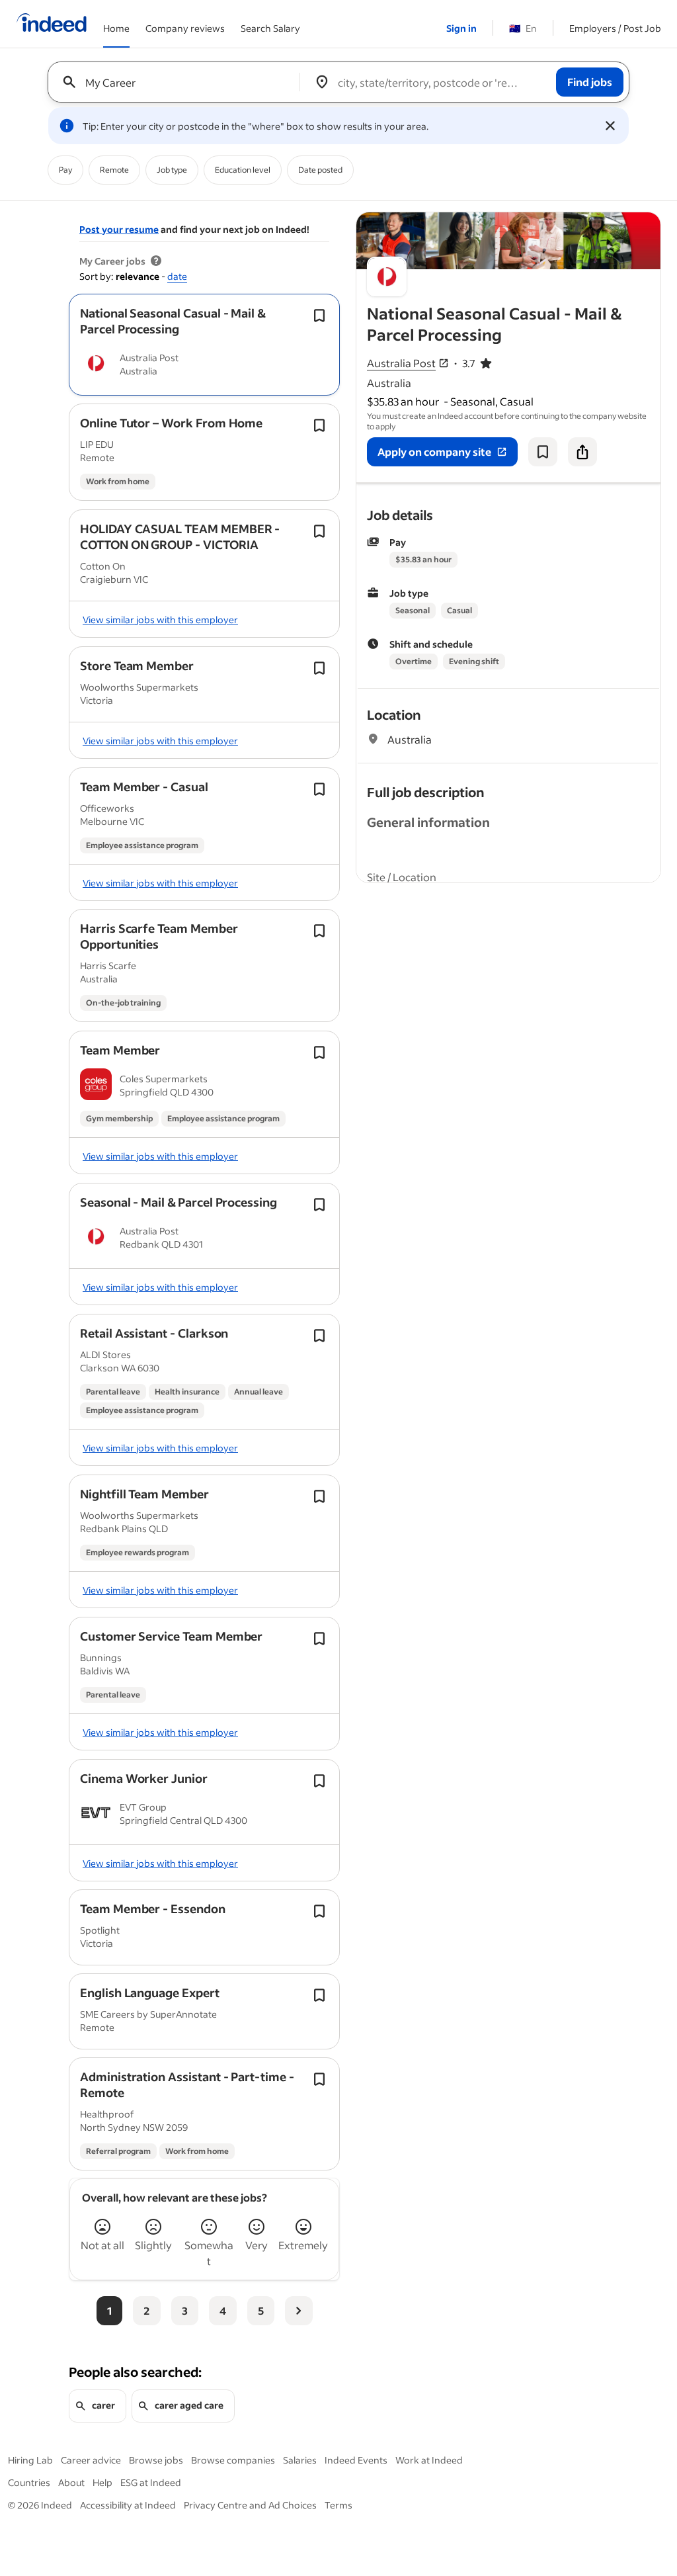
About (71, 2482)
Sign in (461, 28)
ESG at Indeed (151, 2482)
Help (102, 2482)
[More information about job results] (156, 261)
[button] (173, 321)
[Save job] (543, 452)
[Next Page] (299, 2311)
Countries (29, 2482)
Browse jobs (156, 2460)
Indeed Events (356, 2460)
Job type (172, 170)
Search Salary (270, 28)
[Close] (610, 126)
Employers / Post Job (615, 28)
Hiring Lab (30, 2460)
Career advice (91, 2460)
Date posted (320, 170)
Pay (65, 170)
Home (116, 28)
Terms (338, 2505)
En (523, 28)
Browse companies (233, 2460)
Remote (114, 170)
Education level (243, 170)
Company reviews (185, 28)
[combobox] (179, 82)
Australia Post (401, 363)
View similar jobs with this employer (160, 620)
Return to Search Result (573, 221)
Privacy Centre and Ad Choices (250, 2505)
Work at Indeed (429, 2460)
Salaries (300, 2460)
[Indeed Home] (52, 24)
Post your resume (119, 229)
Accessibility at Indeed (128, 2505)
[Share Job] (582, 452)
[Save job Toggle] (319, 316)
